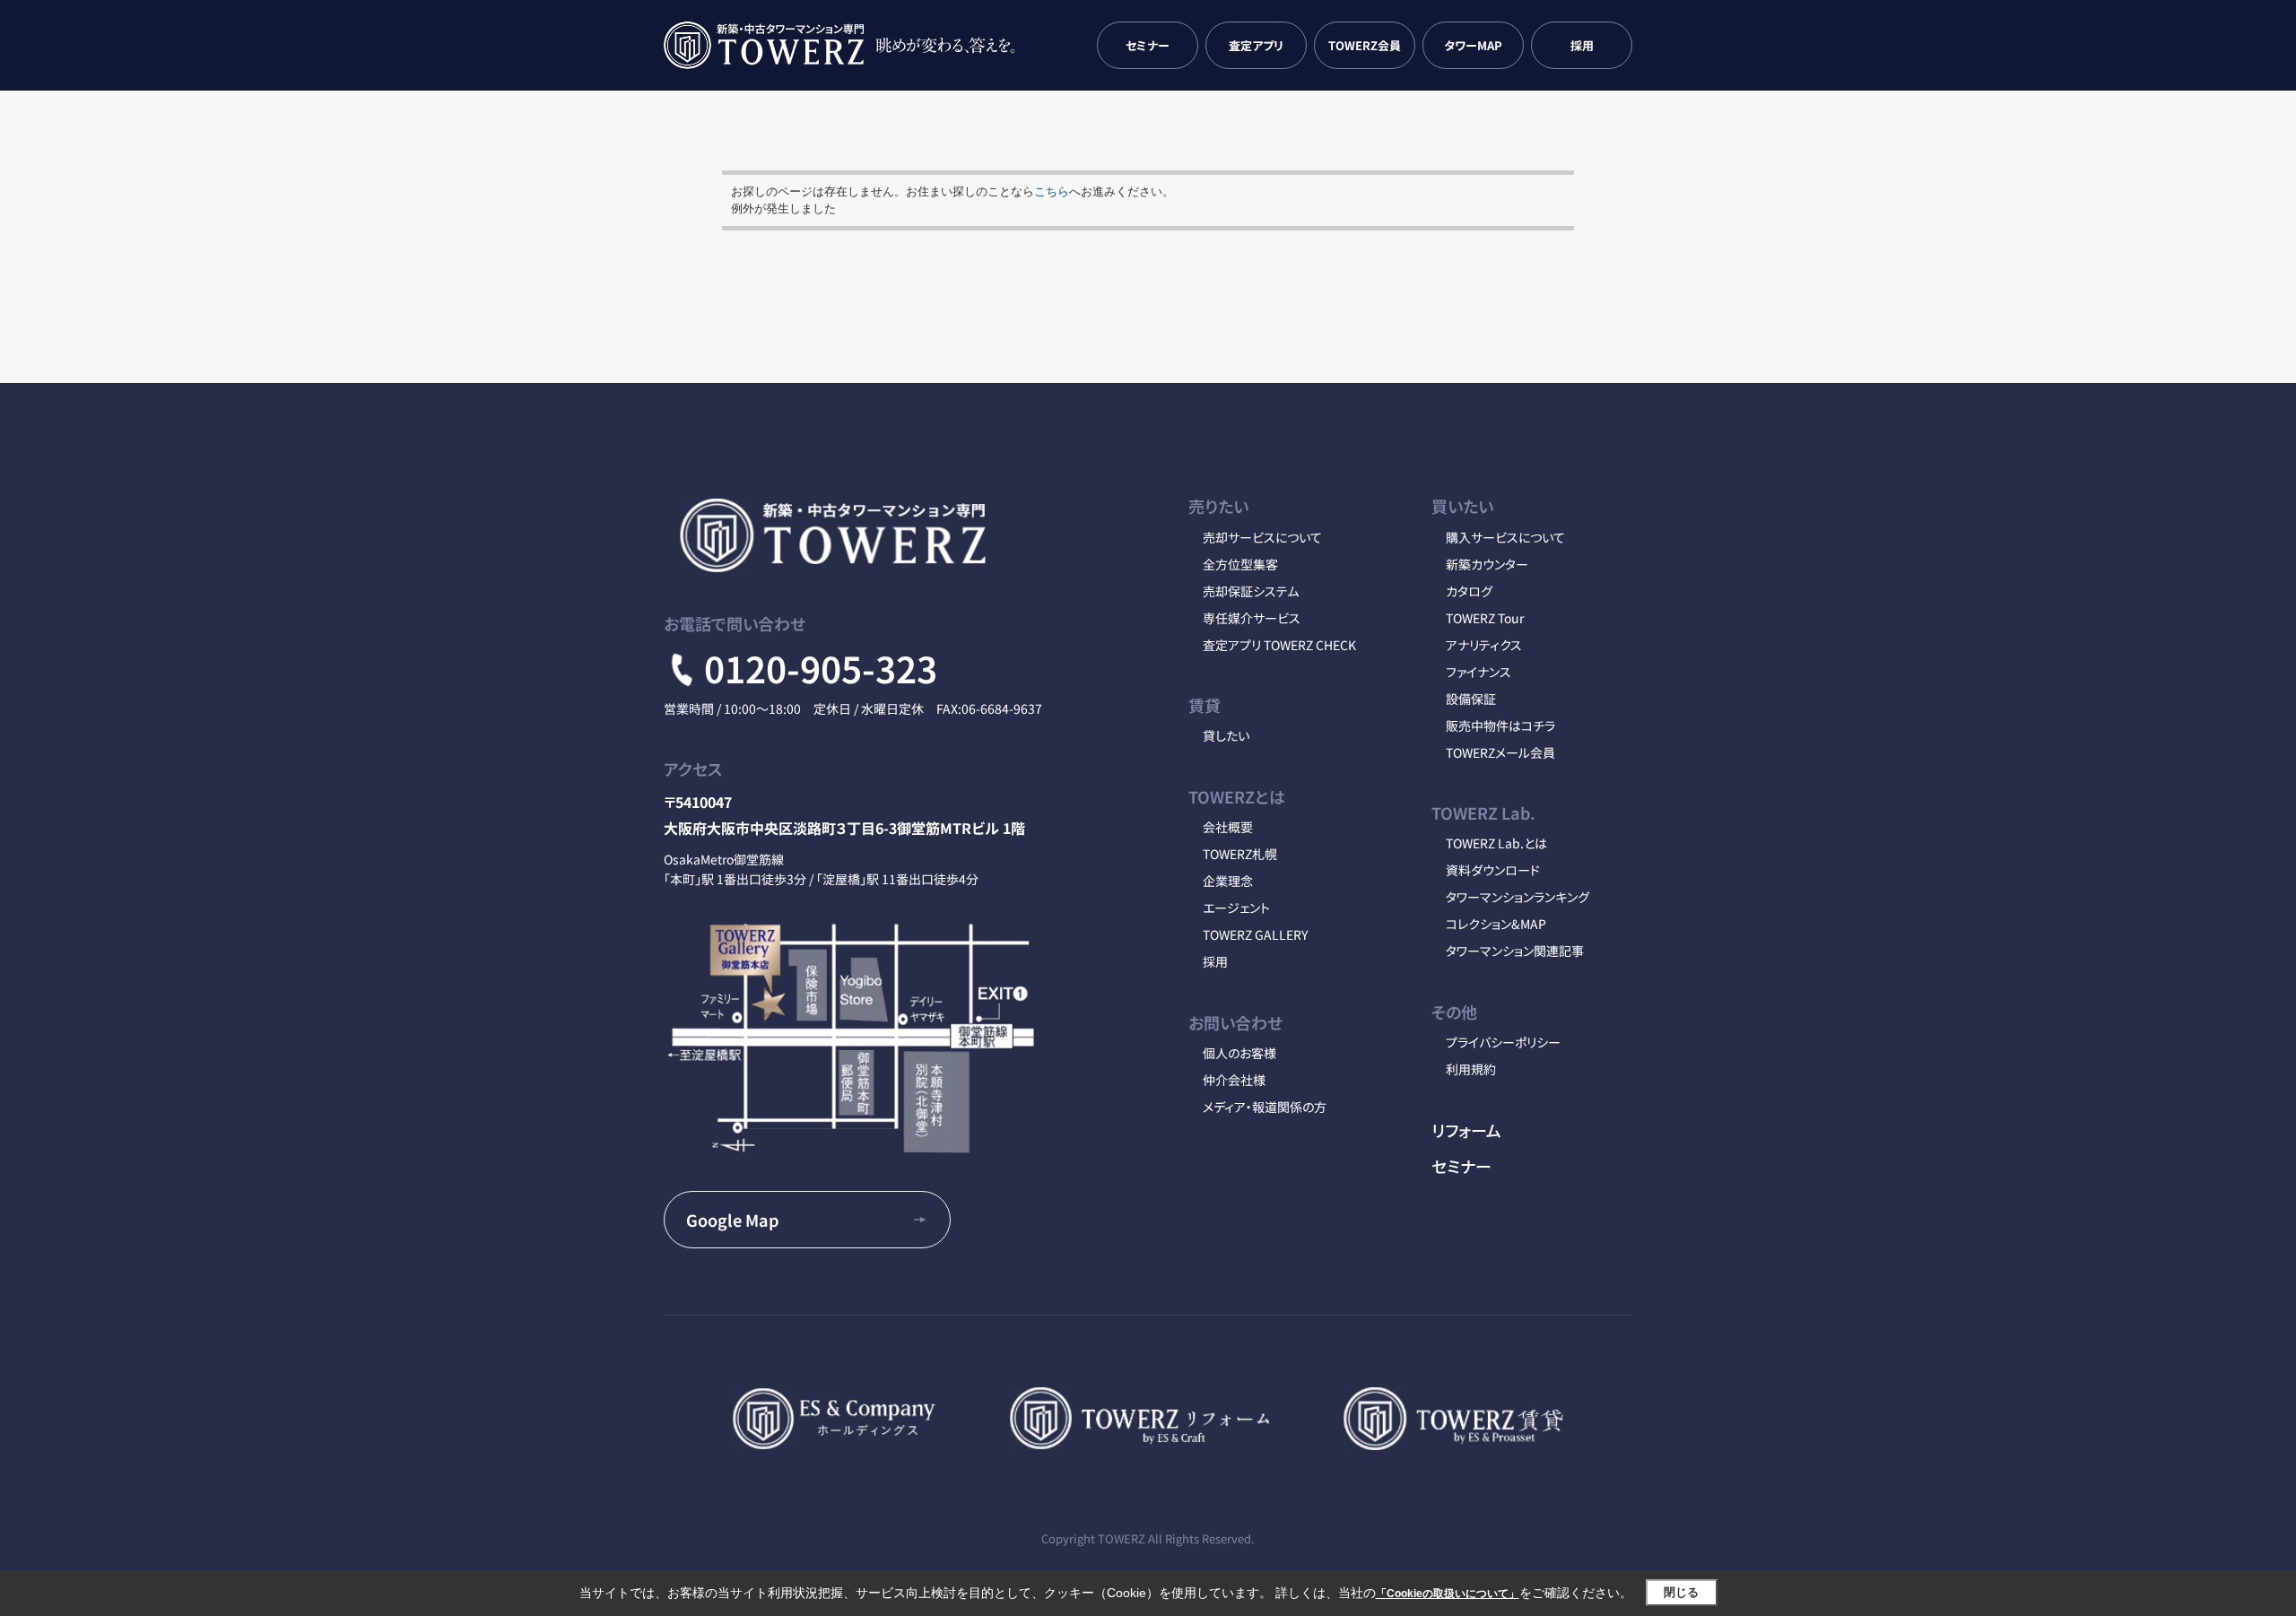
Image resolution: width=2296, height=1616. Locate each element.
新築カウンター (1487, 564)
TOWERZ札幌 (1240, 854)
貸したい (1226, 735)
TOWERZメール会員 (1500, 752)
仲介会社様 (1234, 1080)
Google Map (732, 1220)
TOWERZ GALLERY (1255, 934)
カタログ (1469, 591)
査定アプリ (1256, 45)
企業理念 (1228, 881)
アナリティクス (1484, 645)
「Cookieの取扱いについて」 (1448, 1594)
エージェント (1236, 908)
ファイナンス (1478, 672)
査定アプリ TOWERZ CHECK (1279, 645)
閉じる (1681, 1592)
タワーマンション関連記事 (1515, 951)
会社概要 (1228, 827)
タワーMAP (1473, 45)
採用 (1582, 45)
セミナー (1148, 45)
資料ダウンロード (1493, 870)
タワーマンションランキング (1518, 897)
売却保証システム (1251, 591)
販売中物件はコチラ (1500, 725)
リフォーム (1466, 1130)
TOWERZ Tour (1485, 618)
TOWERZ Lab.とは (1496, 843)
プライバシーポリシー (1503, 1042)
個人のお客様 (1239, 1053)
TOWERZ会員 (1365, 45)
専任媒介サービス (1252, 618)
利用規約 (1471, 1069)
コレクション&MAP (1496, 924)
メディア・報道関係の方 (1265, 1107)
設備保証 (1471, 699)
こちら (1052, 191)
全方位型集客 (1240, 564)
